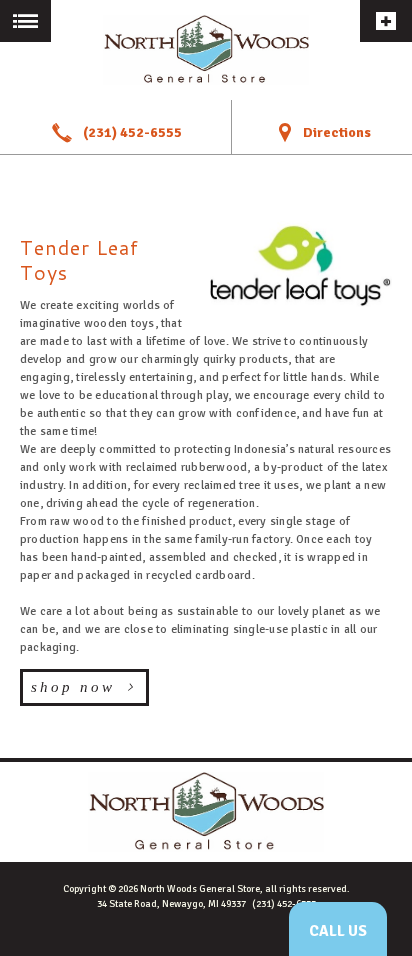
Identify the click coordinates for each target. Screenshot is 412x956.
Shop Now (73, 687)
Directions (337, 132)
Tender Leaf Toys (79, 259)
